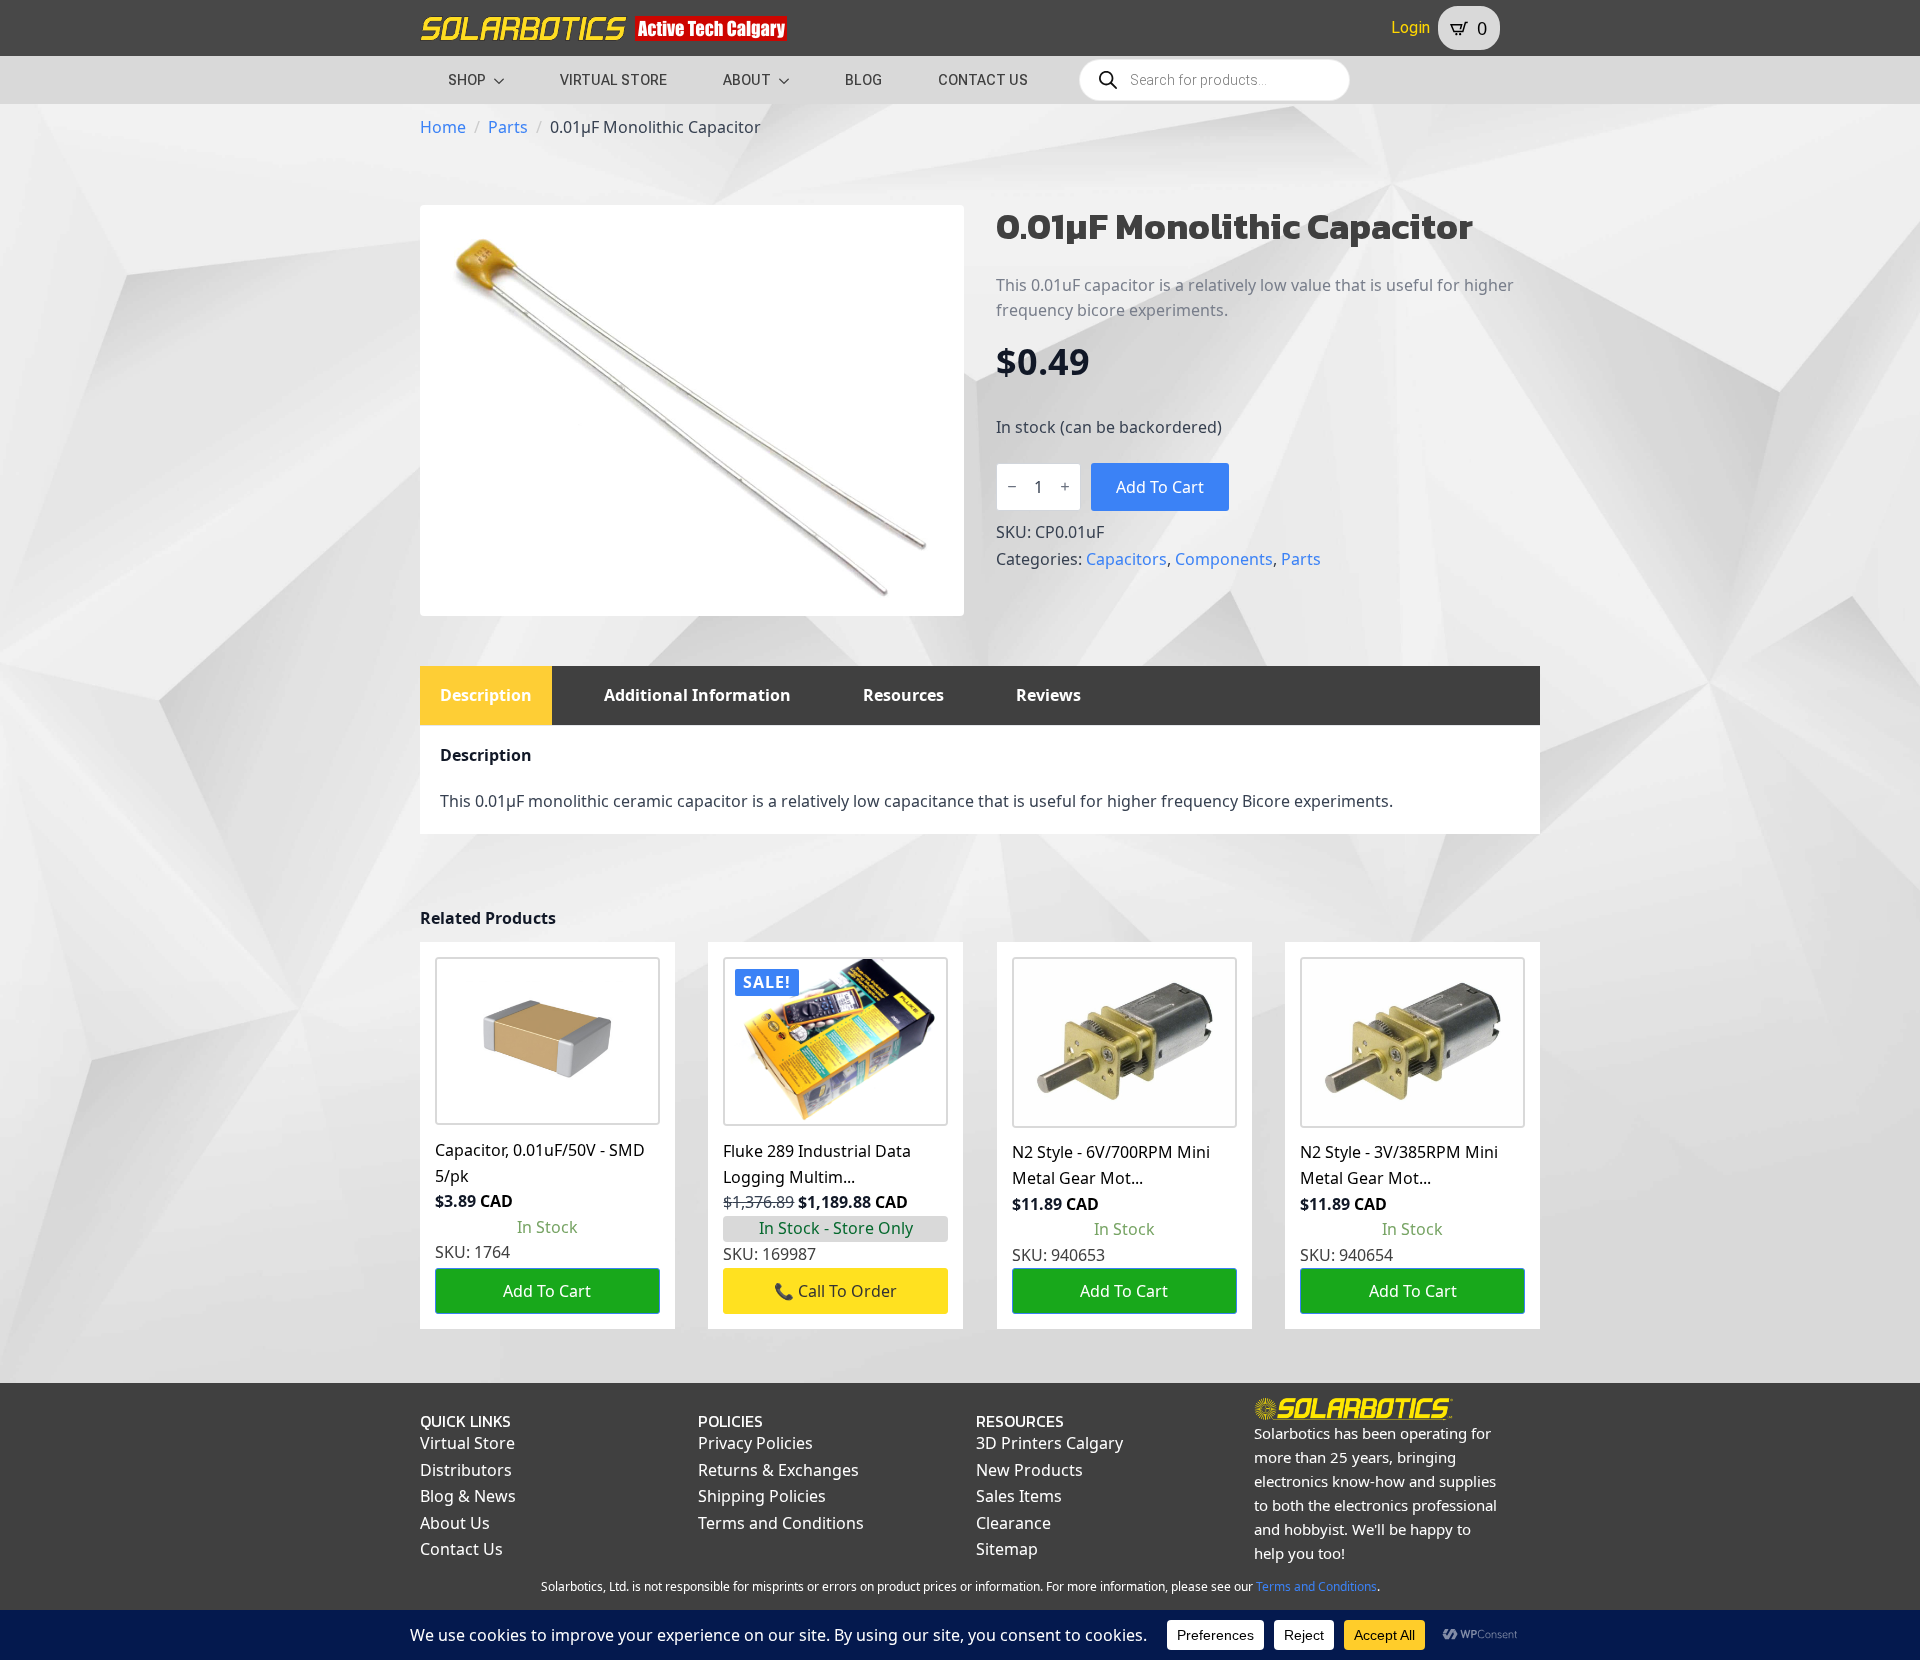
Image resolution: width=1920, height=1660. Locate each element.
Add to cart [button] (547, 1291)
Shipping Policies (762, 1496)
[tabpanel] (980, 780)
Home (443, 127)
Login (1410, 27)
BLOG (863, 80)
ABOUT (747, 80)
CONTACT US (983, 80)
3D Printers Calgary (1049, 1443)
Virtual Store (467, 1443)
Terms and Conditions (781, 1523)
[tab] (486, 695)
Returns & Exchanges (778, 1470)
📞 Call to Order (835, 1291)
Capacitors (1126, 559)
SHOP (467, 80)
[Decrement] (1012, 486)
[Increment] (1065, 486)
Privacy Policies (755, 1443)
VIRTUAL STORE (613, 80)
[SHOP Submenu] (505, 80)
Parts (508, 127)
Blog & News (468, 1496)
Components (1224, 559)
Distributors (466, 1470)
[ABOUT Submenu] (790, 80)
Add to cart (1160, 487)
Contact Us (461, 1549)
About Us (455, 1523)
